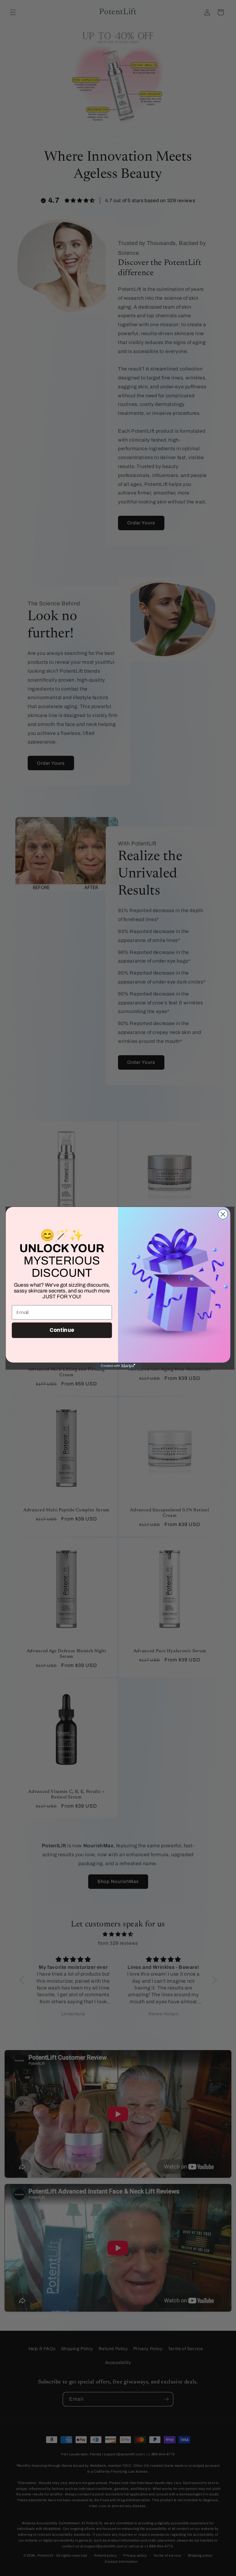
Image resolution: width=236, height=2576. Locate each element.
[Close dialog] (223, 1214)
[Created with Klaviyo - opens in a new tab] (118, 1366)
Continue (62, 1330)
